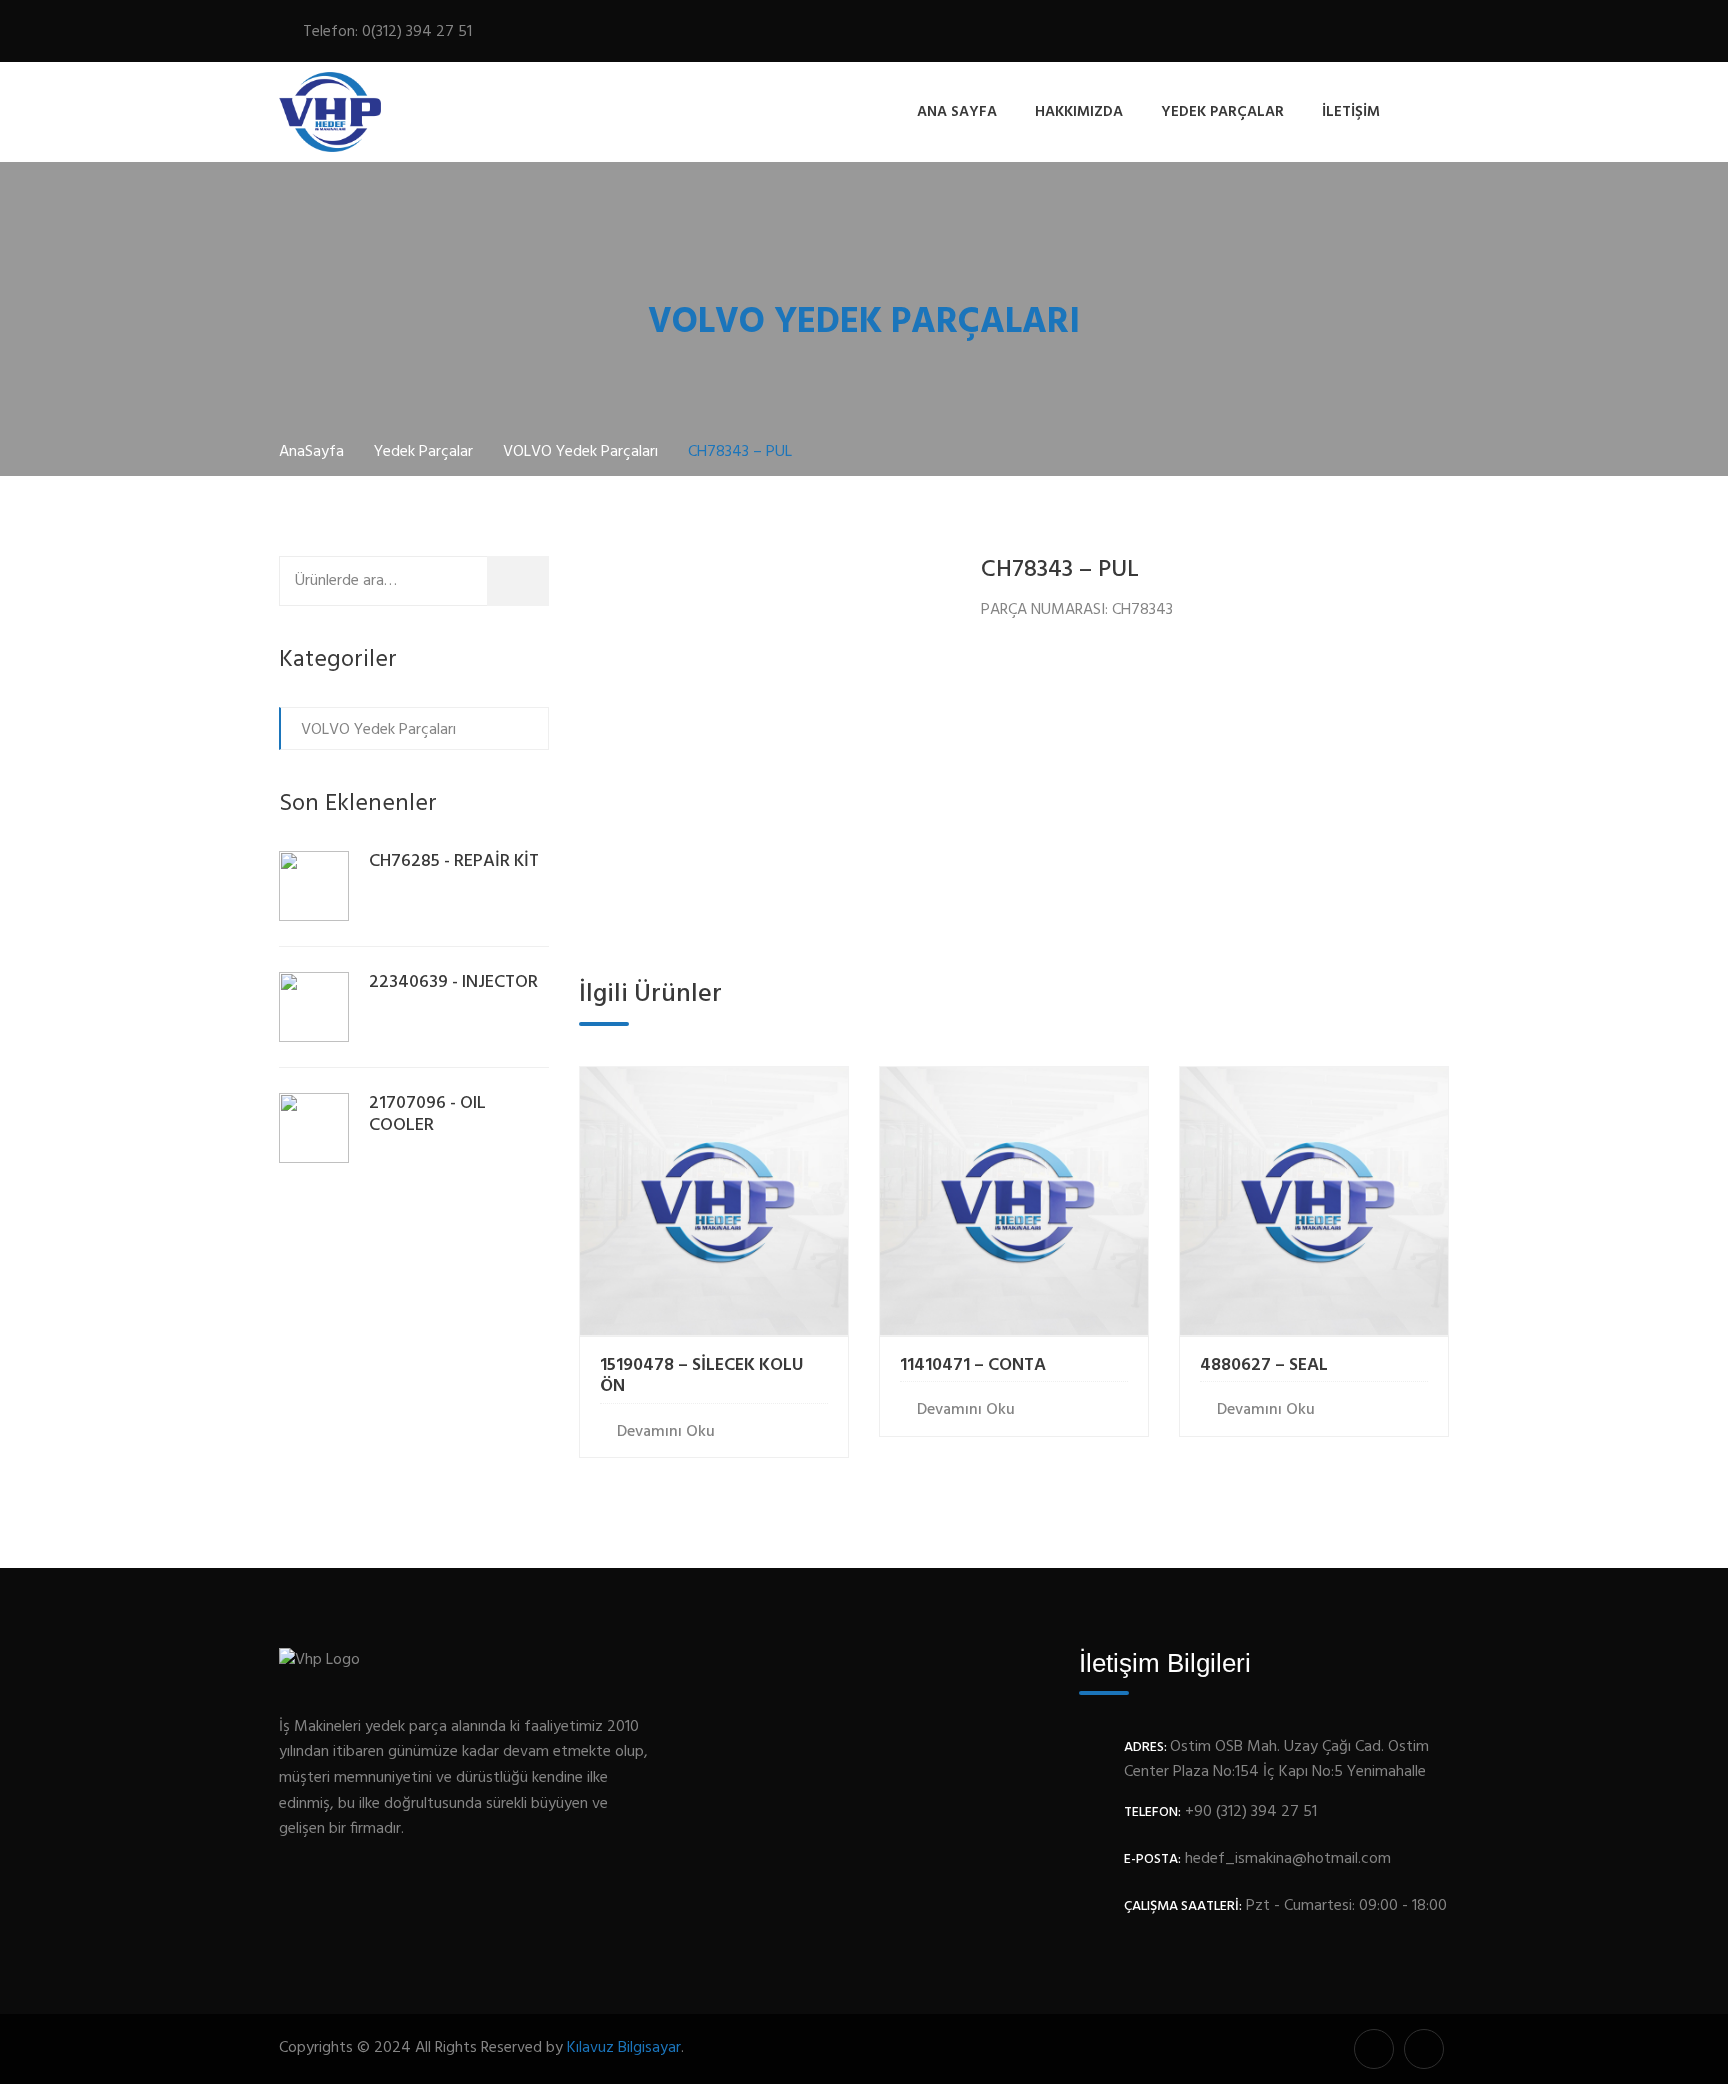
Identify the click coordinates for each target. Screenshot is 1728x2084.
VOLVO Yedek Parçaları (378, 730)
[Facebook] (1355, 35)
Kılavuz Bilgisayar (624, 2048)
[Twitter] (1381, 35)
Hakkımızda (1079, 112)
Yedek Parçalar (1222, 112)
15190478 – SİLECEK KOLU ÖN (701, 1376)
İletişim (1351, 112)
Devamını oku (666, 1432)
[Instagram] (1438, 35)
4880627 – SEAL (1264, 1365)
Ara (530, 580)
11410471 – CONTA (973, 1365)
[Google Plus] (1412, 35)
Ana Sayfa (957, 112)
